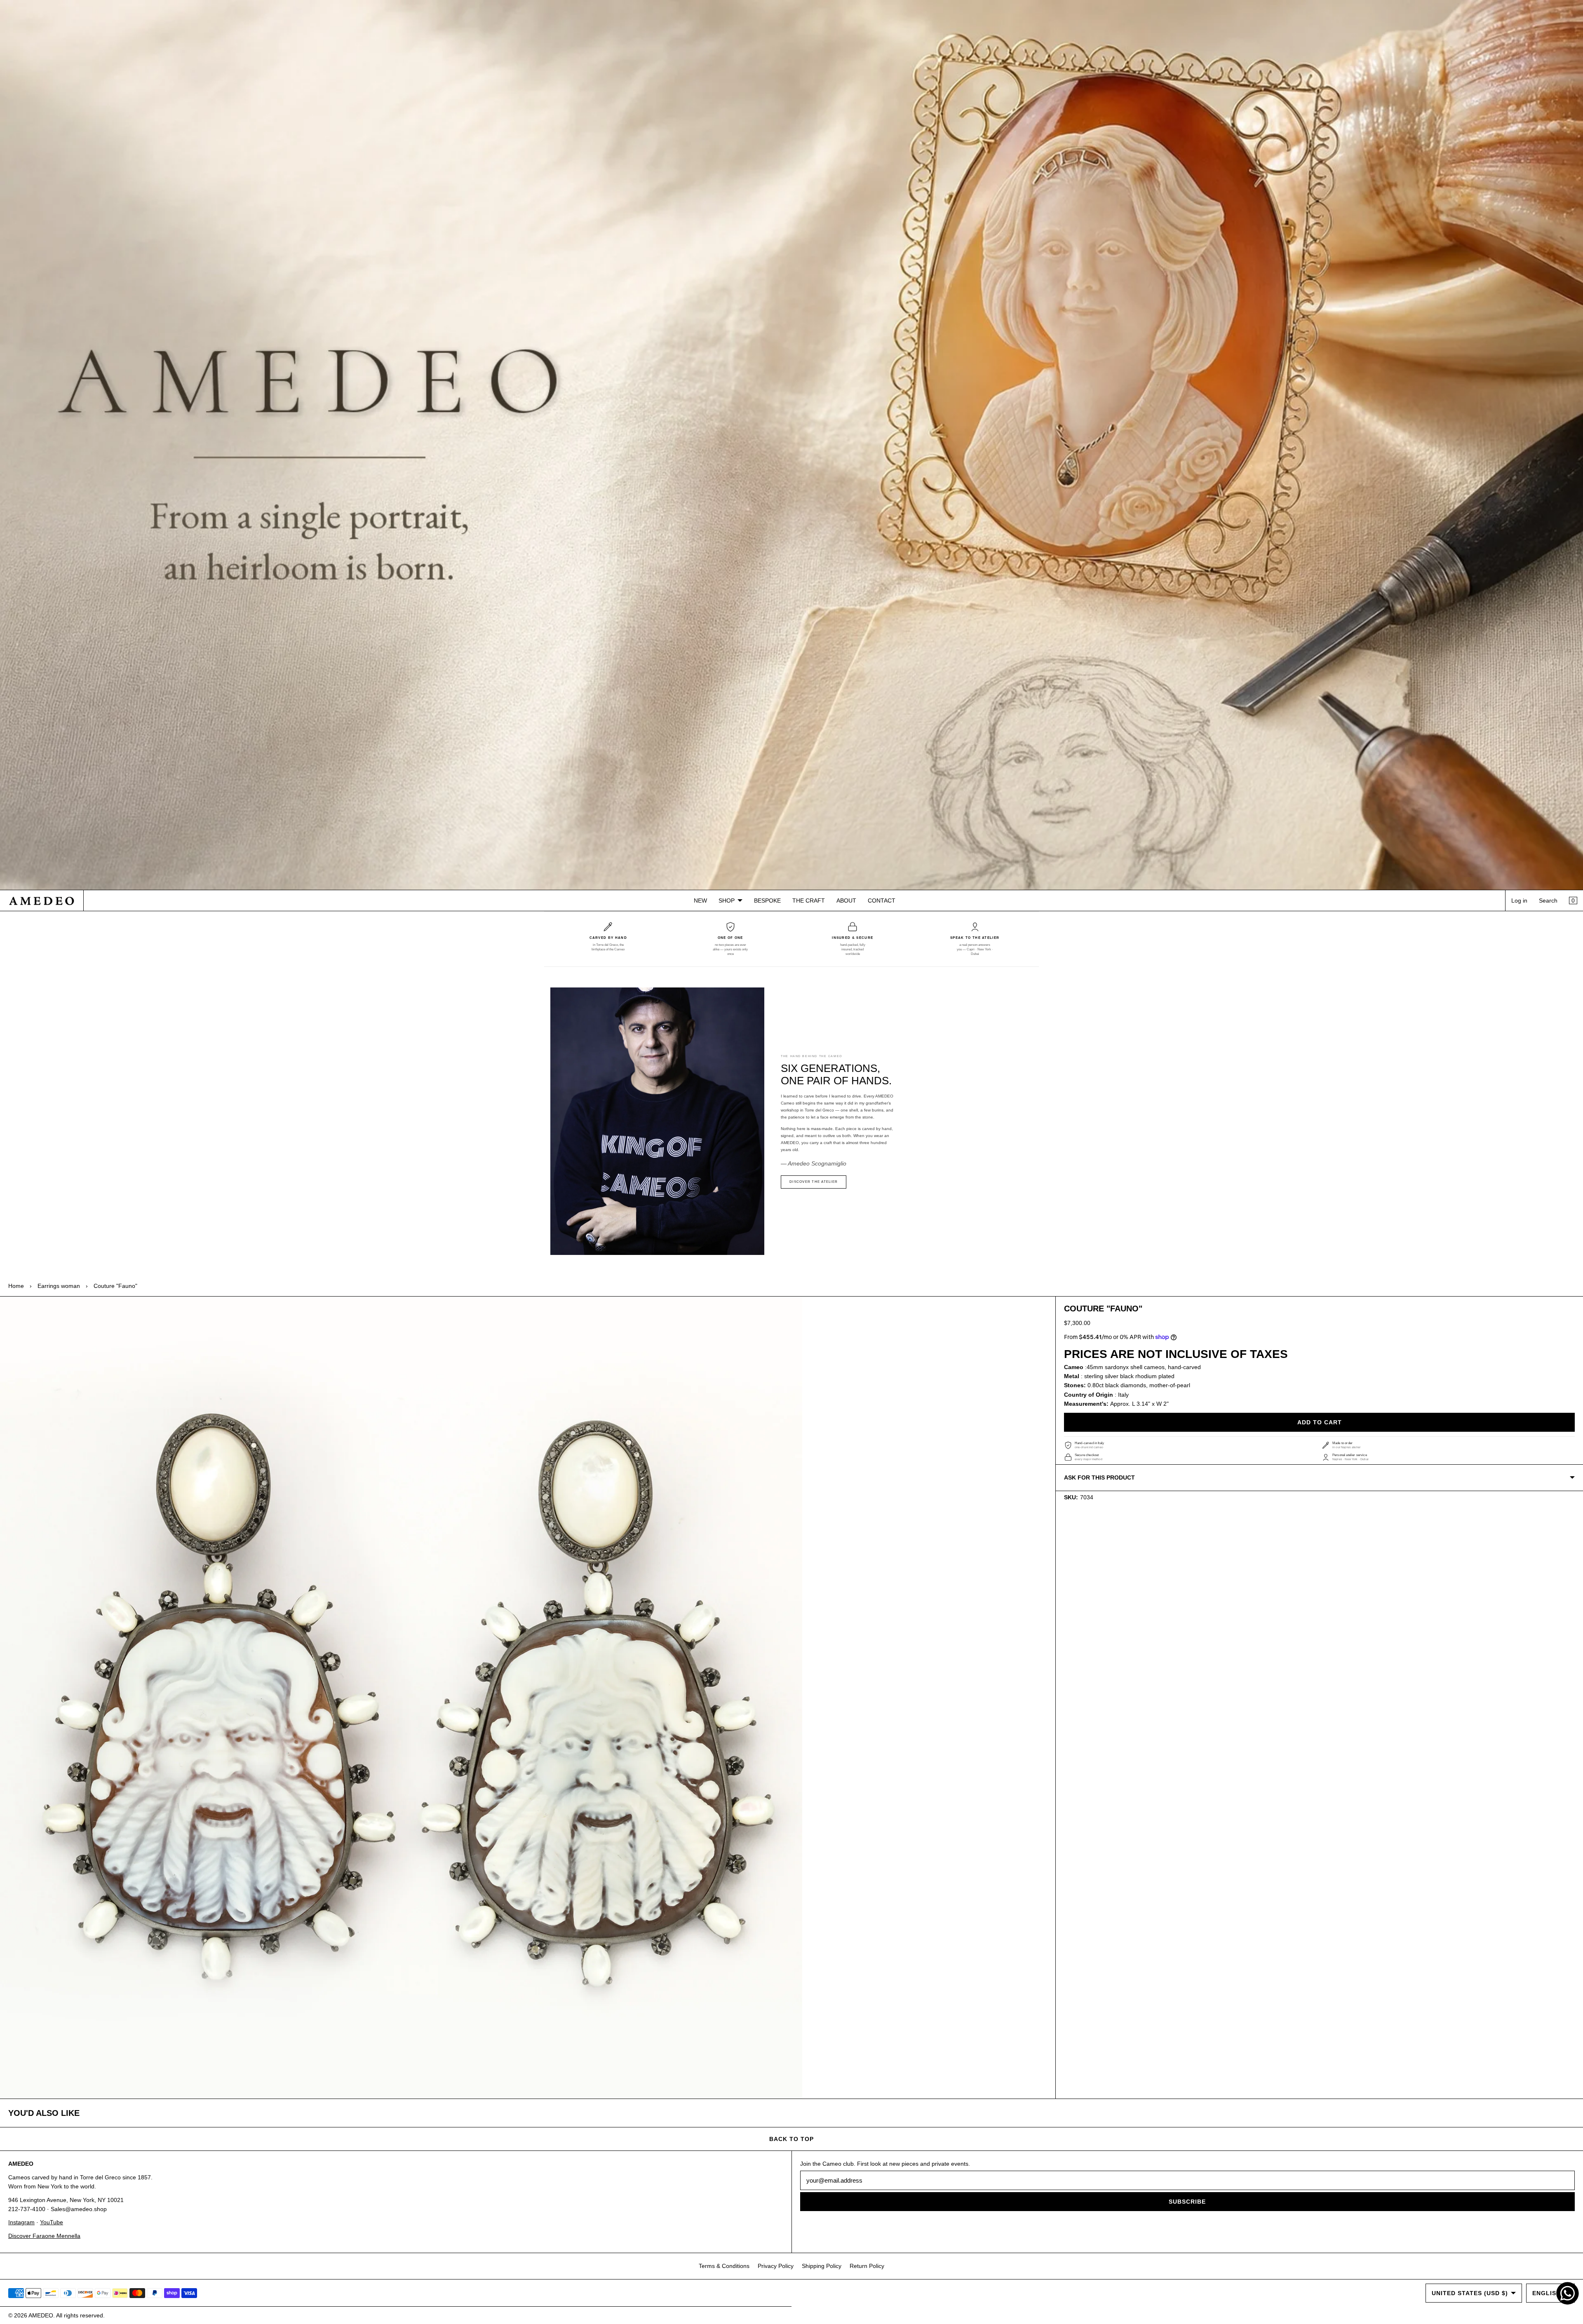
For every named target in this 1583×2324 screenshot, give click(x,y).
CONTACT (882, 901)
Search (1548, 901)
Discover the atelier (814, 1182)
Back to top (791, 2139)
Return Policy (867, 2266)
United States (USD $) (1470, 2293)
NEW (700, 901)
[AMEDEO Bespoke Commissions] (791, 445)
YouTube (52, 2222)
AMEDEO (41, 2315)
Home (16, 1286)
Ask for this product (1099, 1477)
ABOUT (846, 901)
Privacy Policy (776, 2266)
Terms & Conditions (724, 2266)
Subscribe (1187, 2202)
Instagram (21, 2222)
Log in (1519, 901)
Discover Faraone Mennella (44, 2236)
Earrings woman (59, 1286)
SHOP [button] (727, 901)
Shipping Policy (822, 2266)
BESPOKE (767, 901)
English (1547, 2293)
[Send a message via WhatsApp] (1568, 2293)
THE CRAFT (809, 901)
